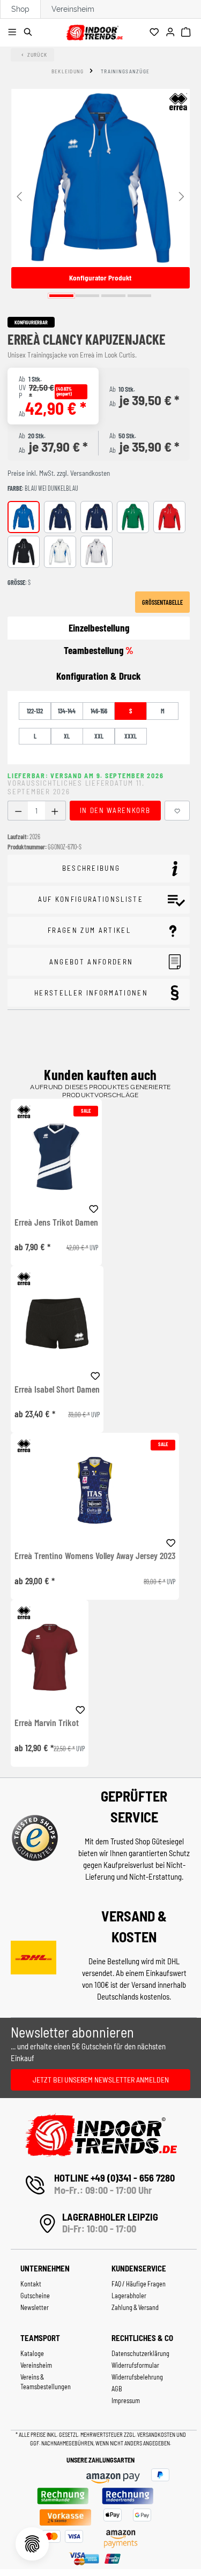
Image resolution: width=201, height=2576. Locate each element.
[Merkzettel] (156, 33)
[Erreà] (178, 102)
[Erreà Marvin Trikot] (50, 1657)
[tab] (99, 676)
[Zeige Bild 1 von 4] (61, 296)
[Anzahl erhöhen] (55, 811)
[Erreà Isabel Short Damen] (57, 1323)
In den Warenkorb (115, 810)
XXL (99, 736)
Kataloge (32, 2353)
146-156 (99, 711)
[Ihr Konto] (172, 33)
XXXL (131, 736)
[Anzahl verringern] (18, 811)
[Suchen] (30, 33)
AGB (117, 2389)
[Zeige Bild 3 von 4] (113, 296)
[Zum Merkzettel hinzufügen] (177, 811)
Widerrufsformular (135, 2365)
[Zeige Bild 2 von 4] (88, 296)
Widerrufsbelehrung (137, 2377)
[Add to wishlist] (94, 1207)
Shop (20, 9)
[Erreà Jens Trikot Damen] (56, 1156)
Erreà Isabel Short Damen (57, 1389)
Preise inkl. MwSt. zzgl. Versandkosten (59, 473)
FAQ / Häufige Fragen (139, 2284)
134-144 (67, 711)
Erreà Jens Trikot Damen (56, 1222)
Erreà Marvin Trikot (47, 1723)
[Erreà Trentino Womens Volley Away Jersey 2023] (95, 1490)
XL (67, 736)
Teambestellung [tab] (99, 650)
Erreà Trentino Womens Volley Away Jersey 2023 (95, 1556)
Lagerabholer (129, 2296)
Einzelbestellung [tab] (99, 628)
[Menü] (14, 33)
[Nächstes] (182, 196)
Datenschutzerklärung (140, 2353)
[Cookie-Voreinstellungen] (32, 2544)
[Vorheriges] (19, 196)
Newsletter (35, 2307)
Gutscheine (35, 2296)
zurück (38, 55)
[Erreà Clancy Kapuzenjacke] (100, 178)
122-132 (35, 711)
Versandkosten (157, 2434)
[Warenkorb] (187, 33)
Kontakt (31, 2284)
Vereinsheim (73, 9)
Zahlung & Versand (135, 2307)
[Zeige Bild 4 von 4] (140, 296)
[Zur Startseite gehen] (94, 31)
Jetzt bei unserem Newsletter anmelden (101, 2080)
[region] (100, 195)
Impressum (126, 2400)
